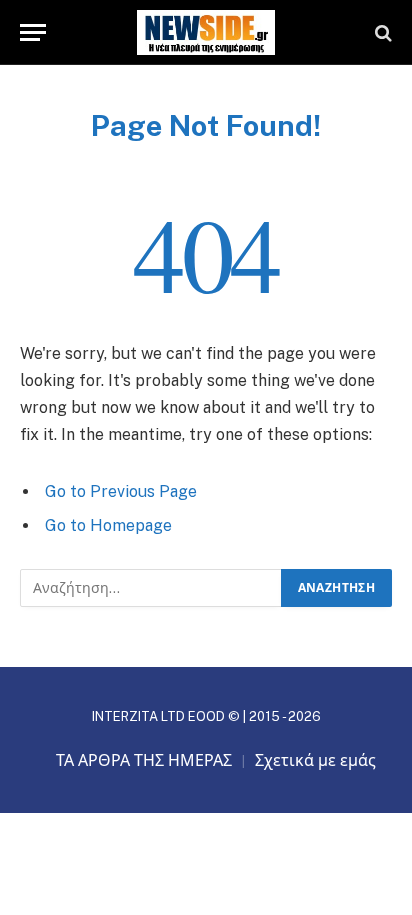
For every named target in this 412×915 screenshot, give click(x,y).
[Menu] (33, 32)
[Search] (381, 32)
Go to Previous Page (121, 491)
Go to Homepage (108, 525)
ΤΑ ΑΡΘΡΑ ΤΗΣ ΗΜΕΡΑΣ (144, 760)
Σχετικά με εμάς (315, 760)
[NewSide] (206, 32)
